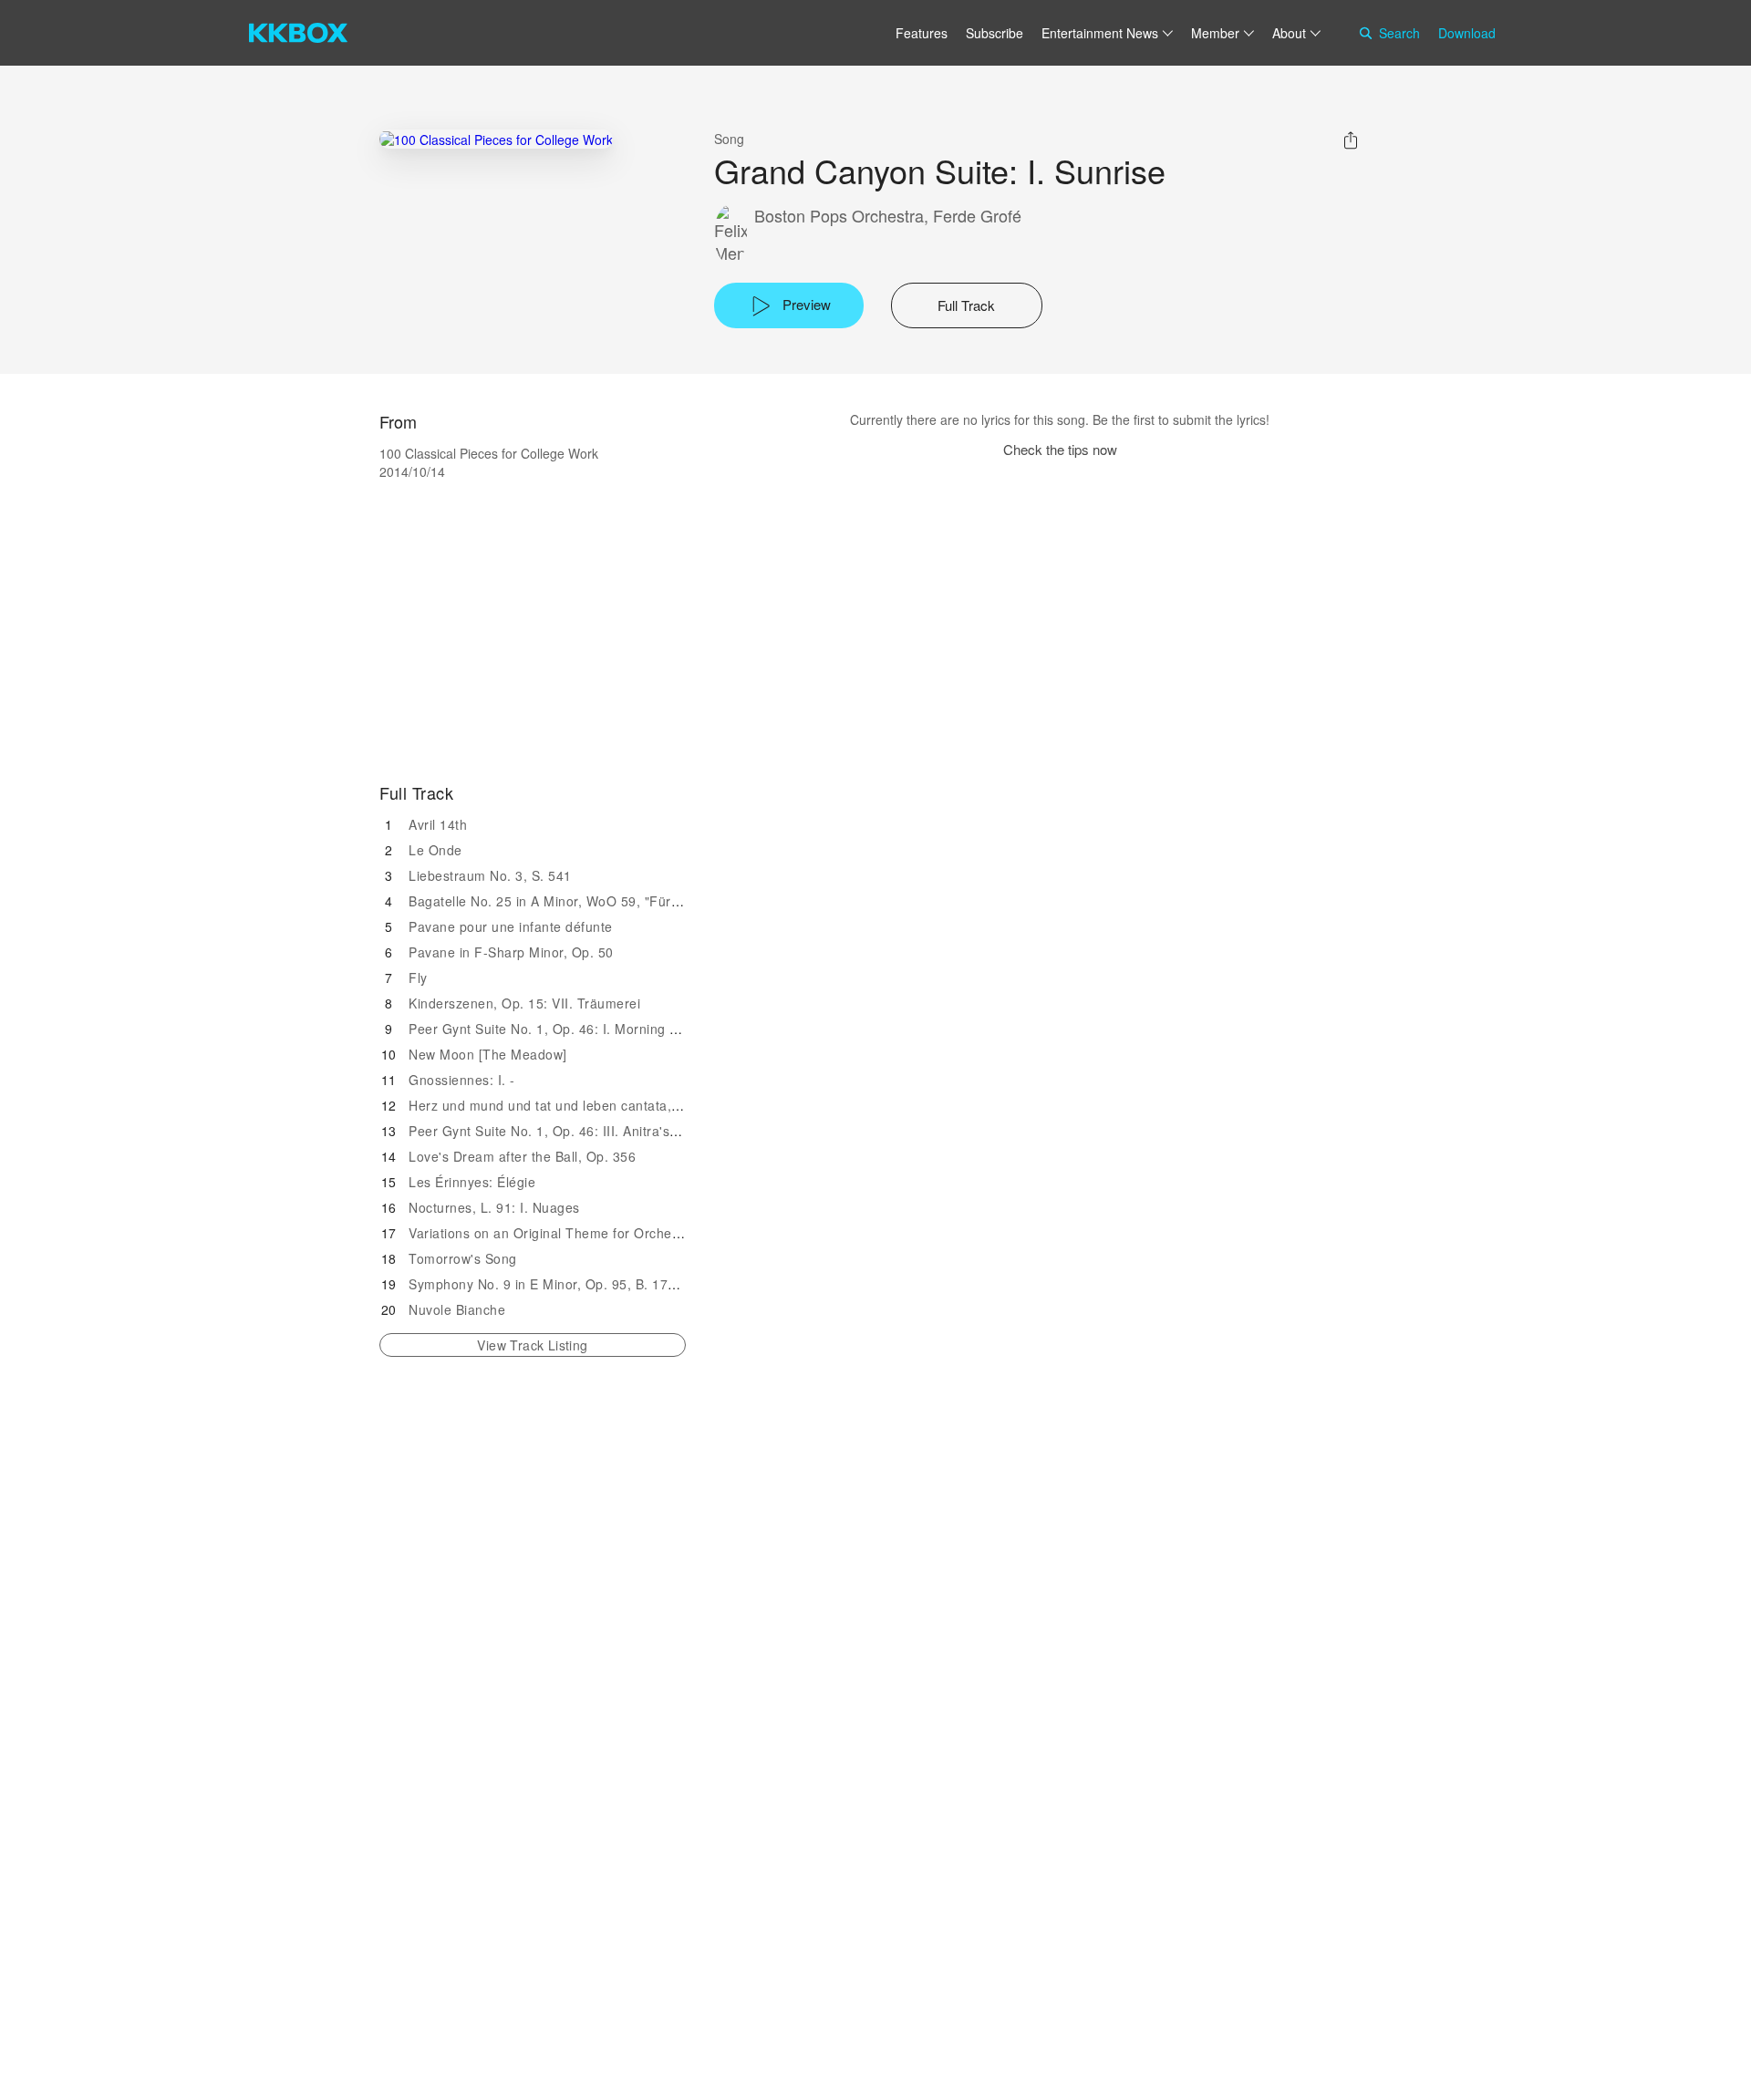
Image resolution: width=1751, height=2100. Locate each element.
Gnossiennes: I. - (462, 1080)
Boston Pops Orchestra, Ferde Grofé (888, 216)
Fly (418, 978)
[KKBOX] (298, 33)
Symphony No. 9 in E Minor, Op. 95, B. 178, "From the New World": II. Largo (645, 1284)
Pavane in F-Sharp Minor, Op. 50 (511, 952)
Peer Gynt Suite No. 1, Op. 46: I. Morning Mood (556, 1029)
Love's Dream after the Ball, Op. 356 (522, 1156)
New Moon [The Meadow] (488, 1054)
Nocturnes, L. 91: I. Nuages (494, 1207)
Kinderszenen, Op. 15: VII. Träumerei (524, 1003)
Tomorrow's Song (463, 1258)
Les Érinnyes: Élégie (472, 1182)
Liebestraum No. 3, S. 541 (490, 875)
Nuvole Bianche (457, 1309)
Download (1467, 33)
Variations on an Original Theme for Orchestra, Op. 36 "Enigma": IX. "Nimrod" (649, 1233)
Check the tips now (1060, 449)
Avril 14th (438, 824)
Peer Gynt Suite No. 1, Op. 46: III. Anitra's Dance (561, 1131)
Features (922, 33)
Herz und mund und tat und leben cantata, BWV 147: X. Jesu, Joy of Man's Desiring (668, 1105)
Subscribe (995, 33)
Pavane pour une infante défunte (511, 926)
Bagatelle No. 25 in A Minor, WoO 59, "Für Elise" (559, 901)
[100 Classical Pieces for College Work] (496, 139)
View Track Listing (532, 1345)
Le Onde (435, 850)
